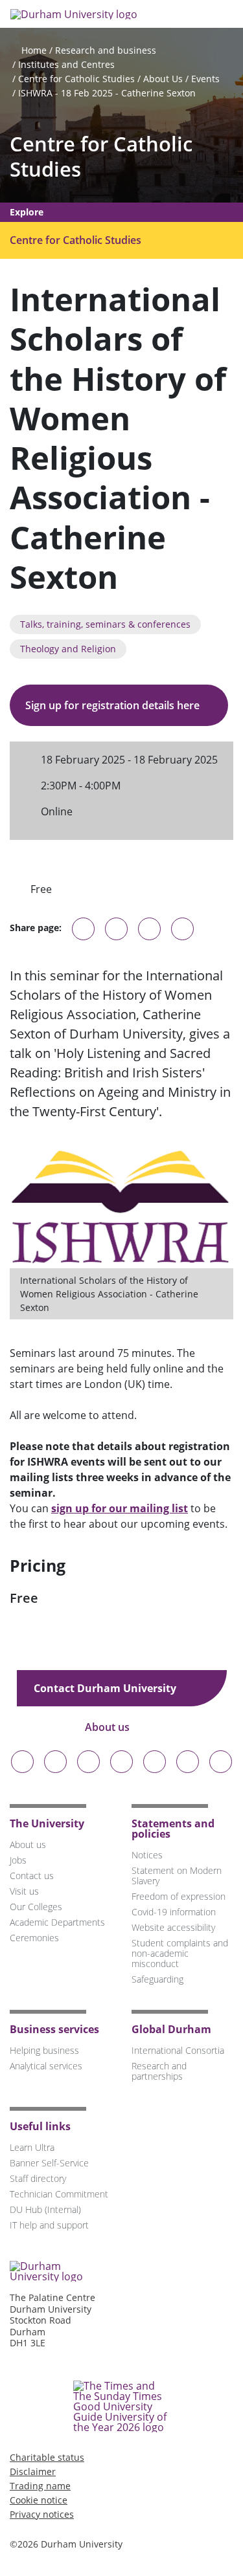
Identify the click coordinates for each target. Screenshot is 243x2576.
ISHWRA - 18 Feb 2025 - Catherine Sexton (107, 93)
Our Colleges (36, 1907)
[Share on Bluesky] (83, 935)
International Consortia (178, 2050)
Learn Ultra (32, 2147)
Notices (147, 1855)
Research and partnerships (159, 2071)
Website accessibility (173, 1927)
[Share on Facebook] (149, 929)
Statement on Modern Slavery (177, 1876)
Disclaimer (33, 2471)
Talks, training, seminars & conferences (105, 624)
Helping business (44, 2050)
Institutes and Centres (66, 64)
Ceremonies (34, 1938)
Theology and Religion (68, 649)
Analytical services (46, 2066)
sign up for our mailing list (120, 1508)
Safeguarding (157, 1979)
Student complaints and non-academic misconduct (180, 1953)
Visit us (24, 1891)
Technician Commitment (59, 2194)
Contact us (32, 1876)
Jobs (18, 1860)
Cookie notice (39, 2500)
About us (109, 1727)
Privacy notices (42, 2514)
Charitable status (47, 2457)
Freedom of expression (179, 1896)
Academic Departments (57, 1922)
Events (205, 79)
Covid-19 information (174, 1912)
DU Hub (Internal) (45, 2209)
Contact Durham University (106, 1688)
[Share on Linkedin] (182, 929)
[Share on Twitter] (116, 929)
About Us (163, 79)
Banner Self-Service (49, 2163)
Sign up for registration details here (114, 705)
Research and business (106, 50)
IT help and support (49, 2225)
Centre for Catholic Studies (76, 79)
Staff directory (38, 2178)
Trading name (40, 2486)
